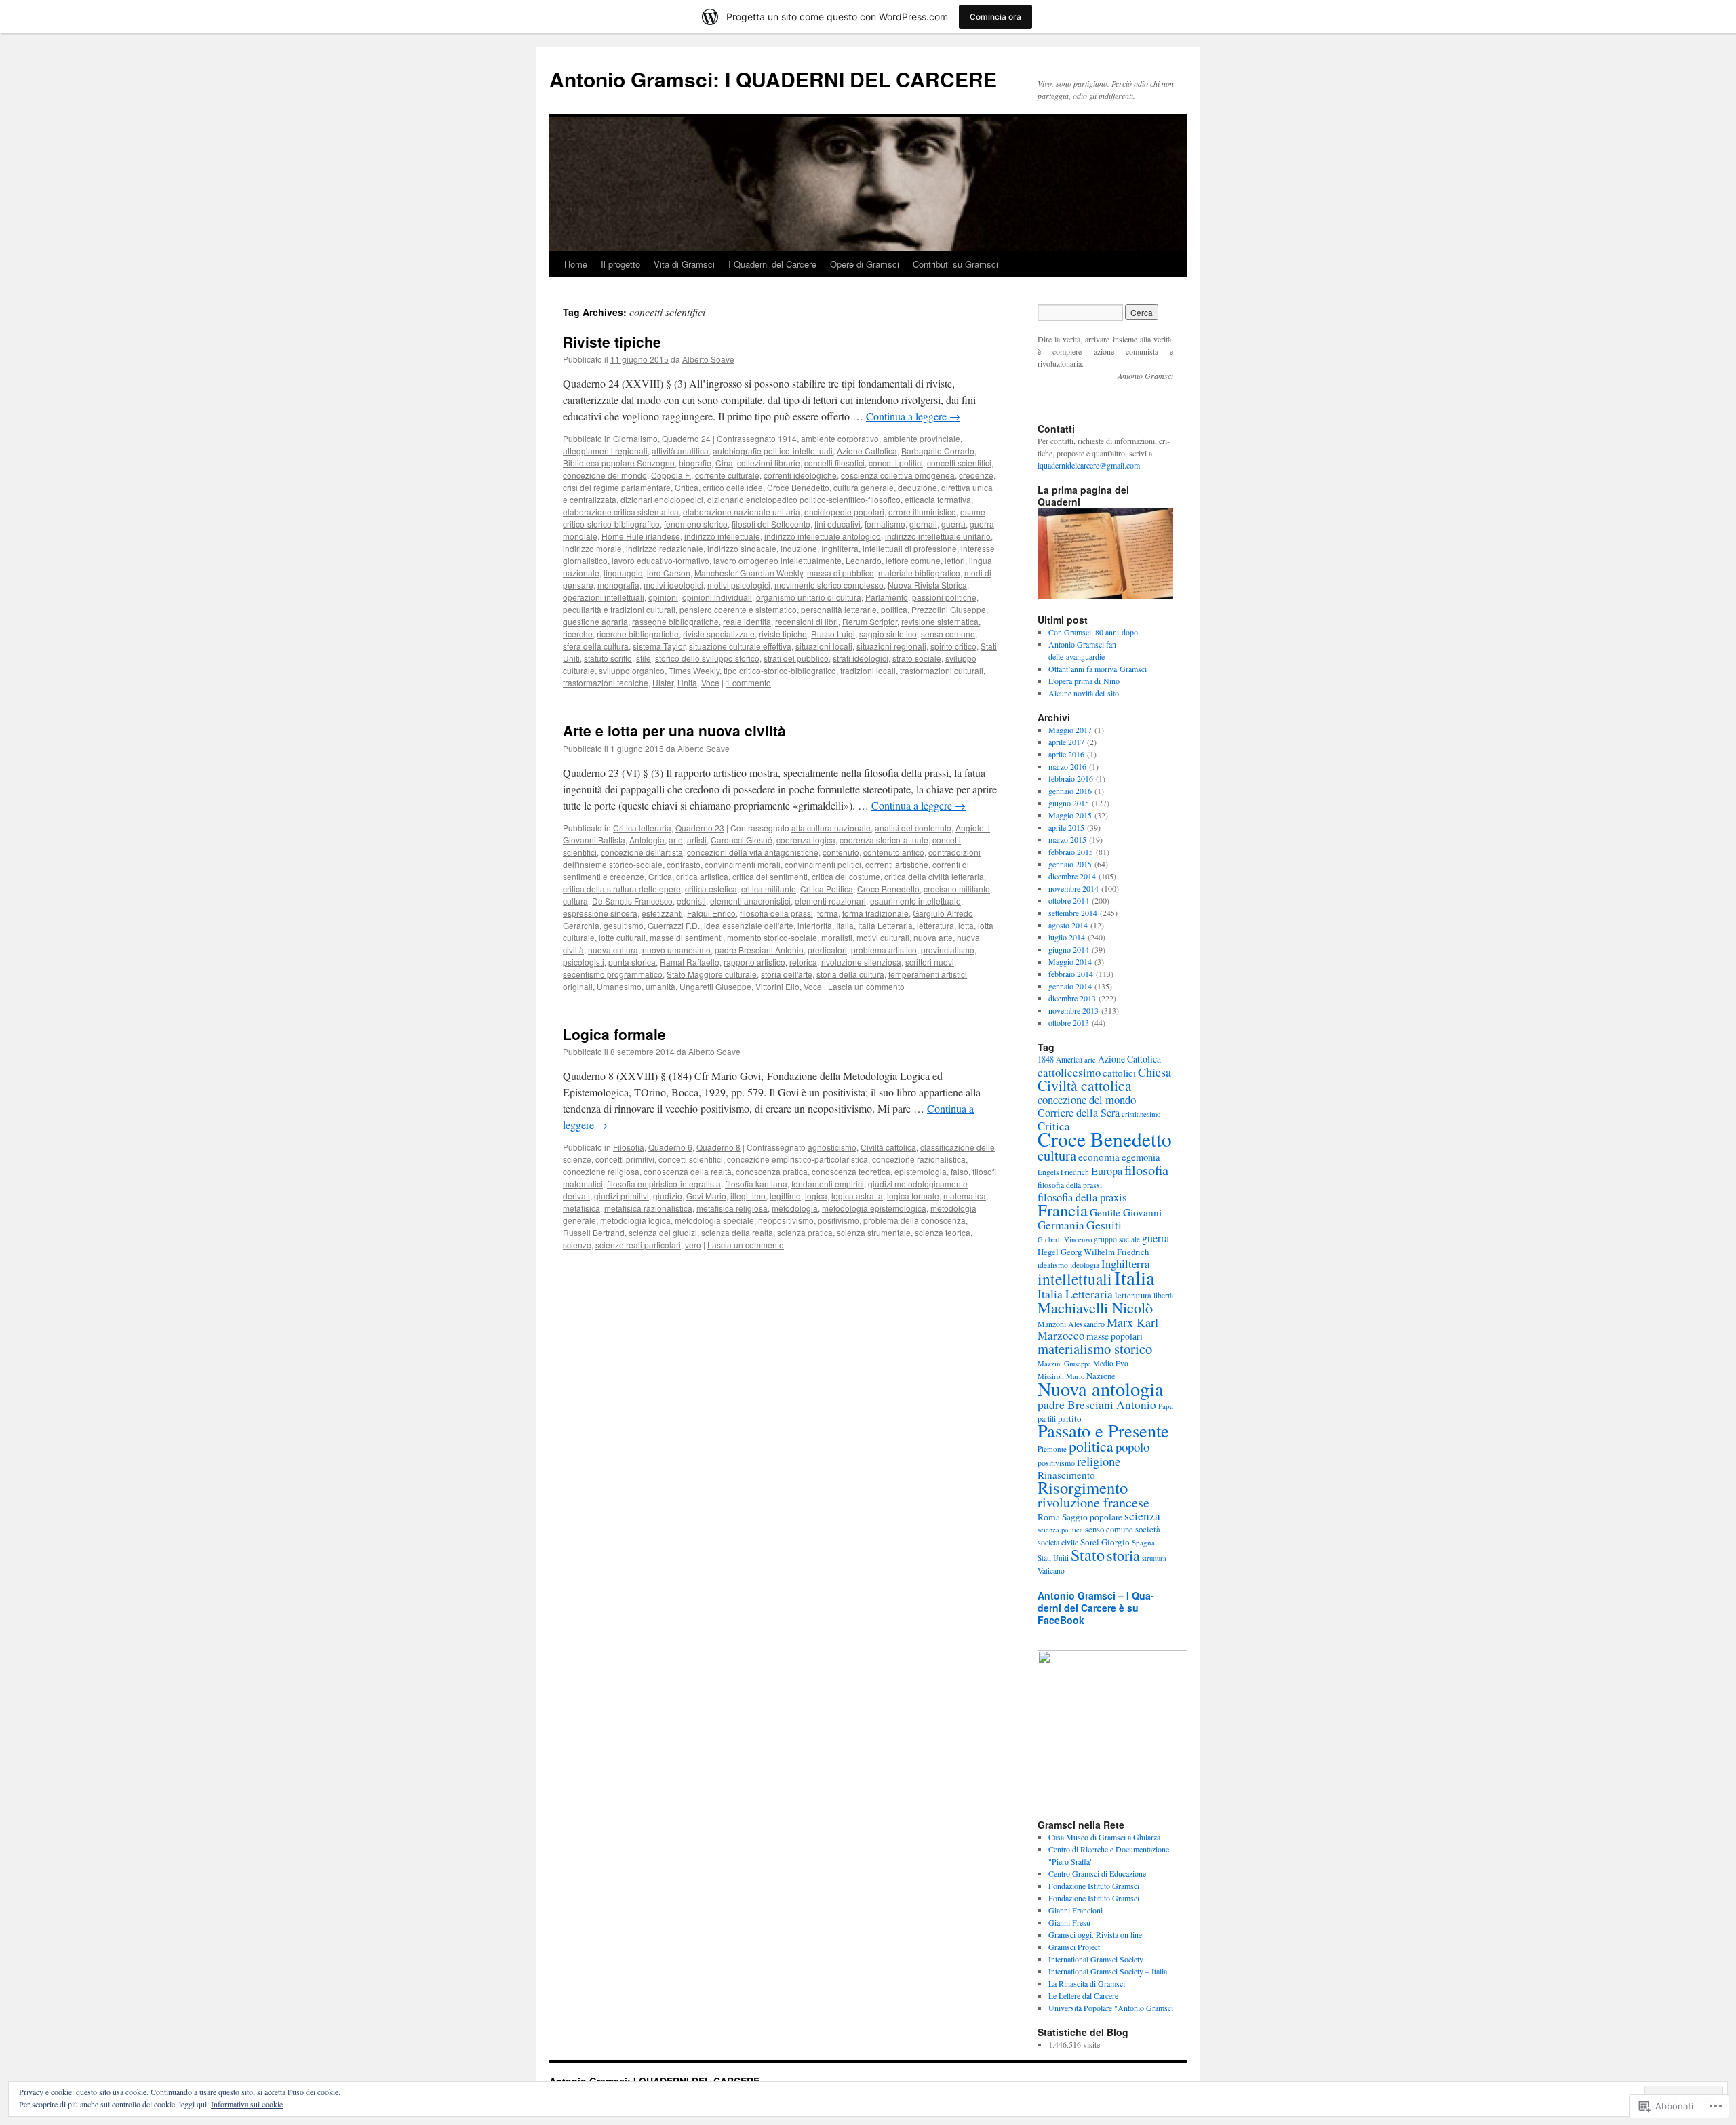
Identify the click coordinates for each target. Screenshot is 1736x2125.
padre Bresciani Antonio (759, 950)
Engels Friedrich (1063, 1172)
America (1069, 1059)
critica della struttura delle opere (622, 889)
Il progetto (620, 264)
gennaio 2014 (1070, 986)
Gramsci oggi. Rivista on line (1095, 1934)
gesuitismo (624, 925)
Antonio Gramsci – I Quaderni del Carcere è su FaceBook (1096, 1608)
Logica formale (614, 1034)
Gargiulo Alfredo (943, 913)
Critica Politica (827, 889)
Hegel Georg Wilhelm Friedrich (1093, 1252)
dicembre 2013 (1072, 998)
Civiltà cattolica (888, 1147)
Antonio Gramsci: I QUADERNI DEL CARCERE (773, 79)
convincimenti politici (823, 864)
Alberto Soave (708, 359)
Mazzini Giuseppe (1064, 1364)
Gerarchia (581, 925)
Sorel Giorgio (1105, 1542)
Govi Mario (706, 1196)
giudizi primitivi (622, 1196)
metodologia (795, 1208)
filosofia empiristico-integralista (664, 1184)
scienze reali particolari (638, 1245)
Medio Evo (1111, 1363)
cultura (575, 901)
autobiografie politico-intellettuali (773, 451)
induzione (799, 548)
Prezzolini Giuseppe (949, 609)
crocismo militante (957, 889)
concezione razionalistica (919, 1159)
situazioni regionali (891, 646)
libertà (1163, 1295)
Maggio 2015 (1070, 815)
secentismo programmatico (613, 974)
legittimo (785, 1196)
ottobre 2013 (1069, 1022)
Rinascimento (1066, 1475)
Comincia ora (995, 17)
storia (1123, 1555)
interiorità (815, 925)
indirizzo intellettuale (722, 536)
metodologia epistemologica (874, 1208)
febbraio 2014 (1071, 974)
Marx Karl (1132, 1322)
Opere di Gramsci (865, 264)
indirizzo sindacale (742, 548)
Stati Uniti (1053, 1558)
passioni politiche (944, 597)
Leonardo (864, 560)
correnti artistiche (897, 864)
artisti (697, 840)
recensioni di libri (807, 621)
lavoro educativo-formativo (660, 560)
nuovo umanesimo (676, 950)
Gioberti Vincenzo (1065, 1239)
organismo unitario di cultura (809, 597)
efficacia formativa (938, 499)
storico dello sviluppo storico (707, 658)
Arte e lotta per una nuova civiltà (674, 730)
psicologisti (584, 962)
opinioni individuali (717, 597)
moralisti (837, 937)
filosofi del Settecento (771, 524)
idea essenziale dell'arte (749, 925)
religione (1099, 1461)
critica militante (769, 889)
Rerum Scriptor (870, 621)
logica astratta (857, 1196)
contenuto (841, 852)
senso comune (948, 634)
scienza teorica (943, 1232)
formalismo (885, 524)
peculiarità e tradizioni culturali (619, 609)
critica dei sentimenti (770, 876)
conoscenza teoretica (851, 1171)
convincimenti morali (743, 864)
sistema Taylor (659, 646)
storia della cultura (850, 974)
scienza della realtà (737, 1232)
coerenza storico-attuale (884, 840)
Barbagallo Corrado (938, 451)
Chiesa (1155, 1072)
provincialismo (948, 950)
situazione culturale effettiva (740, 646)
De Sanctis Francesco (632, 901)
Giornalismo (635, 438)
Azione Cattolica (867, 451)
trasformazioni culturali (942, 670)
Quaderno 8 (718, 1147)
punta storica (632, 962)
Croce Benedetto (798, 487)
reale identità (747, 621)
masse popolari (1114, 1336)
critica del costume (846, 876)
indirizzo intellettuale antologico (823, 536)
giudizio (668, 1196)
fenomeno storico (696, 524)
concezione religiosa (601, 1171)
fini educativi (837, 524)
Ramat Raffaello (690, 962)
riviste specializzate (719, 634)
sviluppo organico (632, 670)
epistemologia (921, 1171)
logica (816, 1196)
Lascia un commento (866, 986)
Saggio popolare (1092, 1517)
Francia (1063, 1210)
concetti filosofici (834, 463)
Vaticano (1051, 1571)
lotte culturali (622, 937)
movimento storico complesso (829, 585)
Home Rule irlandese (641, 536)
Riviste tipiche (612, 342)
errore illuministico (922, 512)
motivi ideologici (673, 585)
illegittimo (748, 1196)
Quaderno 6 (670, 1147)
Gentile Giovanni (1126, 1212)
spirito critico (953, 646)
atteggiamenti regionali (605, 451)
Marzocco (1061, 1335)
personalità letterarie (839, 609)
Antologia (647, 840)
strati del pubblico (796, 658)
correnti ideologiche (800, 475)
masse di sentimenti (686, 937)
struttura (1154, 1558)
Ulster (663, 682)
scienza (1142, 1516)
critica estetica (711, 889)
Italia (845, 925)
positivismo (839, 1220)
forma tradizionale (875, 913)
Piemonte (1052, 1449)
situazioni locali (824, 646)
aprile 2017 (1066, 742)
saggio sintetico (888, 634)
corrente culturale (727, 475)
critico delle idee (733, 487)
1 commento (748, 682)
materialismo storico (1095, 1349)
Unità (687, 682)
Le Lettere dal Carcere (1083, 1995)
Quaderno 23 (700, 828)
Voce (710, 682)
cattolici (1119, 1073)
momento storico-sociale (772, 937)
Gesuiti (1104, 1225)
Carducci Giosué (742, 840)
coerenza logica (806, 840)
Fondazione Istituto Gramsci (1094, 1886)
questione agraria (595, 621)
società (1148, 1529)
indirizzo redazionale (665, 548)
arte (676, 840)
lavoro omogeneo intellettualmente (777, 560)
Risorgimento (1083, 1487)
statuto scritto (608, 658)
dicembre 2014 (1072, 876)
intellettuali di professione (910, 548)
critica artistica (702, 876)
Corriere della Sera (1079, 1113)
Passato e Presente (1103, 1430)
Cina (724, 463)
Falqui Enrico (711, 913)
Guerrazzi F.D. (674, 925)
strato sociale (917, 658)
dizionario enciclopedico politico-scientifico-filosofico (804, 499)
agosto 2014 (1068, 925)
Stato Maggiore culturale (712, 974)
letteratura (935, 925)
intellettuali (1075, 1279)
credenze (976, 475)
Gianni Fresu (1069, 1922)
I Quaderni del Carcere (772, 264)
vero (693, 1245)
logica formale (913, 1196)
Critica (687, 487)
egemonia (1141, 1157)
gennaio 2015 (1070, 864)
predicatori (827, 950)
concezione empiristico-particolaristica (797, 1159)
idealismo (1053, 1265)
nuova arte (933, 937)
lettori (955, 560)
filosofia (1146, 1170)
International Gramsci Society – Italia (1108, 1971)
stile (644, 658)
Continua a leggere (913, 416)
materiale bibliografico (919, 573)
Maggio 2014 (1070, 961)
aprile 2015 (1066, 827)
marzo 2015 (1067, 839)
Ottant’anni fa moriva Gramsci (1098, 669)
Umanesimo (619, 986)
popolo (1132, 1447)
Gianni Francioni (1076, 1910)
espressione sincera (600, 913)
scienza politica (1060, 1530)
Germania (1061, 1225)
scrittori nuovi (930, 962)
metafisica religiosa (732, 1208)
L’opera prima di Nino (1084, 681)
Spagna (1143, 1542)
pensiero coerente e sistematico (738, 609)
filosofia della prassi (776, 913)
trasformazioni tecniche (606, 682)
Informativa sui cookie (247, 2104)
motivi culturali (883, 937)
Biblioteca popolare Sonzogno (619, 463)
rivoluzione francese (1093, 1502)
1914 (787, 438)
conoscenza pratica (772, 1171)
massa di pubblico (841, 573)
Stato (1088, 1554)
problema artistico (884, 950)
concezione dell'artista (642, 852)
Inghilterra (840, 548)
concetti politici (896, 463)
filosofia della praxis (1082, 1197)
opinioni (663, 597)
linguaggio (623, 573)
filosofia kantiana (756, 1184)
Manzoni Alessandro (1071, 1324)
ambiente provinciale (922, 438)
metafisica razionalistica (648, 1208)
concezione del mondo (605, 475)
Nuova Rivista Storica (927, 585)
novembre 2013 (1073, 1010)
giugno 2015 (1069, 803)
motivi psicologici (739, 585)
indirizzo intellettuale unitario (938, 536)
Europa (1107, 1171)
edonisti (691, 901)
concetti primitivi (625, 1159)
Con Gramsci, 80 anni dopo (1093, 632)
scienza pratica (805, 1232)
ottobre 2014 (1069, 900)
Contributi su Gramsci (955, 264)
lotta (966, 925)
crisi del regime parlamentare (617, 487)
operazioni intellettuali (604, 597)
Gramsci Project (1074, 1947)
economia (1099, 1157)
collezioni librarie (769, 463)
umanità (660, 986)
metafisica (581, 1208)
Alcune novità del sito (1084, 693)
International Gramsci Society (1096, 1959)
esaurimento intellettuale (915, 901)
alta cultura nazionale (831, 828)
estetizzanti (662, 913)
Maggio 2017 (1070, 730)
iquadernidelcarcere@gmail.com (1089, 465)
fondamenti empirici (828, 1184)
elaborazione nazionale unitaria (742, 512)
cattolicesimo (1069, 1072)
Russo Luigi (833, 634)
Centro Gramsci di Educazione (1097, 1873)
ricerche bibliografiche (638, 634)
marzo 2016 (1067, 766)
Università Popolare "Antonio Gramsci (1111, 2008)
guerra (953, 524)
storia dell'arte (787, 974)
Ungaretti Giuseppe (715, 986)
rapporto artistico (754, 962)
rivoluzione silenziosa (861, 962)
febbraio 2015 (1071, 852)
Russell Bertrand (594, 1232)
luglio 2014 (1067, 937)
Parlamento (887, 597)
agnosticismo (832, 1147)
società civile (1058, 1542)
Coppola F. (671, 475)
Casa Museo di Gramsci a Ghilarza (1104, 1837)
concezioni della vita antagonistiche (753, 852)
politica (894, 609)
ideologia (1085, 1265)
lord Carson (669, 573)
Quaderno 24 (686, 438)
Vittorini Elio (777, 986)
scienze (577, 1245)
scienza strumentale (874, 1232)
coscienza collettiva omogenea (898, 475)
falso (960, 1171)
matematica (965, 1196)
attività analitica (680, 451)
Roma (1049, 1517)
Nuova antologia (1101, 1389)
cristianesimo (1141, 1114)
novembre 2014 (1073, 888)
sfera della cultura (596, 646)
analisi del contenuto (913, 828)
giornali (923, 524)
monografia (618, 585)
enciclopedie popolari (844, 512)
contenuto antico (894, 852)
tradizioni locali (868, 670)
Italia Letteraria (885, 925)
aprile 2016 (1066, 754)
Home (576, 264)
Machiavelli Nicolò (1095, 1308)
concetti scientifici (959, 463)
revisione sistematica (940, 621)
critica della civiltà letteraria (934, 876)
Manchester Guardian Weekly (749, 573)
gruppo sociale (1117, 1239)
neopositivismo (786, 1220)
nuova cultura (613, 950)
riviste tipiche (783, 634)
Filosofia (629, 1147)
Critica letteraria (642, 828)
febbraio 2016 (1071, 778)
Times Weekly (694, 670)
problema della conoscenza (914, 1220)
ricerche (578, 634)
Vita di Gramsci (684, 264)
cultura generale (864, 487)
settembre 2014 (1073, 913)
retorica (803, 962)
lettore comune (913, 560)
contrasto (684, 864)
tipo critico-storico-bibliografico (780, 670)
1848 (1046, 1059)
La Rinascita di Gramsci (1087, 1983)
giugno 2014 (1069, 949)
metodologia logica (635, 1220)
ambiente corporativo (840, 438)
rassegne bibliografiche (675, 621)
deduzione (918, 487)
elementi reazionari (830, 901)
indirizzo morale (592, 548)
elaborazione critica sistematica (621, 512)
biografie (695, 463)
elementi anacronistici (750, 901)
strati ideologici (861, 658)
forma (828, 913)
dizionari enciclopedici (662, 499)
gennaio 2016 (1070, 791)
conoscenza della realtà (688, 1171)
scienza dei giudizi (663, 1232)
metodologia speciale (714, 1220)
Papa (1166, 1406)
